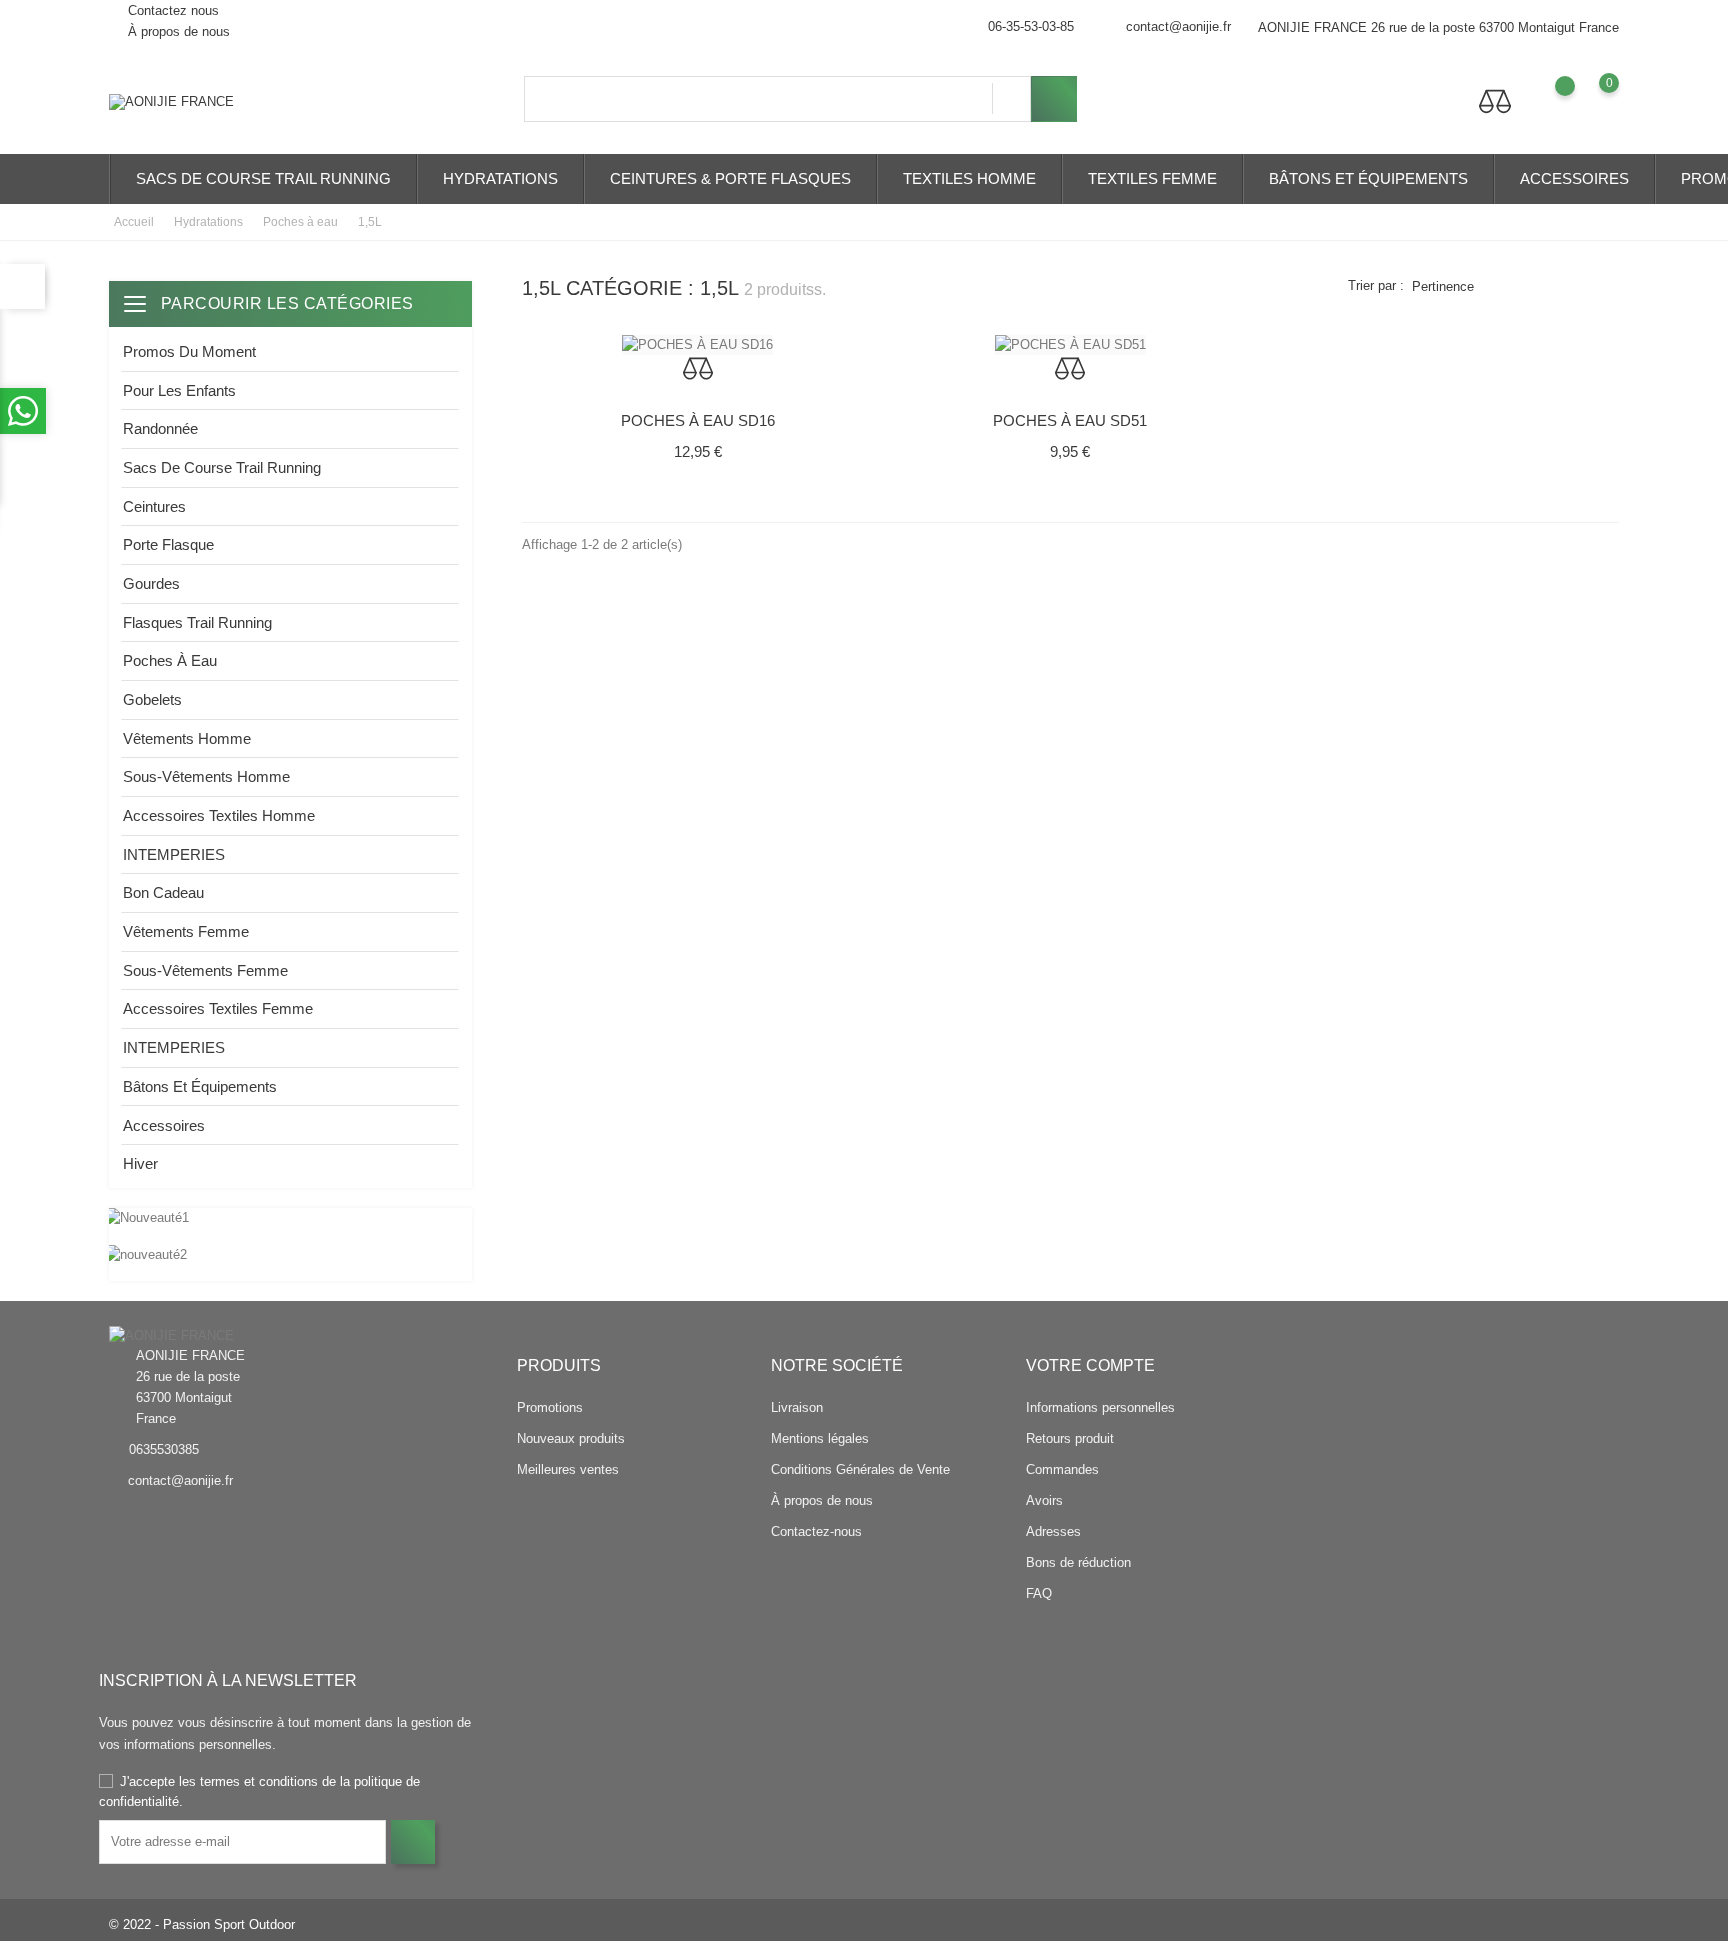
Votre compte (1090, 1365)
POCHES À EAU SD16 (698, 420)
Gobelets (152, 699)
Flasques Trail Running (197, 622)
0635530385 (164, 1449)
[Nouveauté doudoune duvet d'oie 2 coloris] (290, 1254)
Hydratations (500, 178)
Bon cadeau (163, 892)
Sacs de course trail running (263, 178)
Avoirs (1044, 1500)
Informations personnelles (1100, 1407)
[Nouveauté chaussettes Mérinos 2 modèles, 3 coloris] (290, 1218)
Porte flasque (168, 544)
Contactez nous (171, 10)
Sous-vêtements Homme (206, 776)
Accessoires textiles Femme (218, 1008)
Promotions (550, 1407)
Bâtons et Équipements (1368, 178)
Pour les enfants (179, 390)
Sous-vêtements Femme (205, 970)
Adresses (1053, 1531)
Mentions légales (820, 1438)
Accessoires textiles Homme (219, 815)
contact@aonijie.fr (1178, 26)
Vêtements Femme (186, 931)
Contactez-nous (816, 1531)
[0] (1589, 98)
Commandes (1062, 1469)
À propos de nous (177, 31)
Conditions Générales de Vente (860, 1469)
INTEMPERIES (174, 854)
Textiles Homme (969, 178)
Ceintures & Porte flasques (730, 178)
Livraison (797, 1407)
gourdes (151, 583)
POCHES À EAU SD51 (1070, 420)
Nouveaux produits (571, 1438)
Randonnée (160, 428)
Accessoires (1574, 178)
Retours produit (1070, 1438)
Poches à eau (170, 660)
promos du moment (189, 351)
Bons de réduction (1078, 1562)
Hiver (140, 1163)
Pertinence (1443, 286)
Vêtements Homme (187, 738)
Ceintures (154, 506)
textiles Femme (1152, 178)
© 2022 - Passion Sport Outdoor (202, 1924)
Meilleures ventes (568, 1469)
